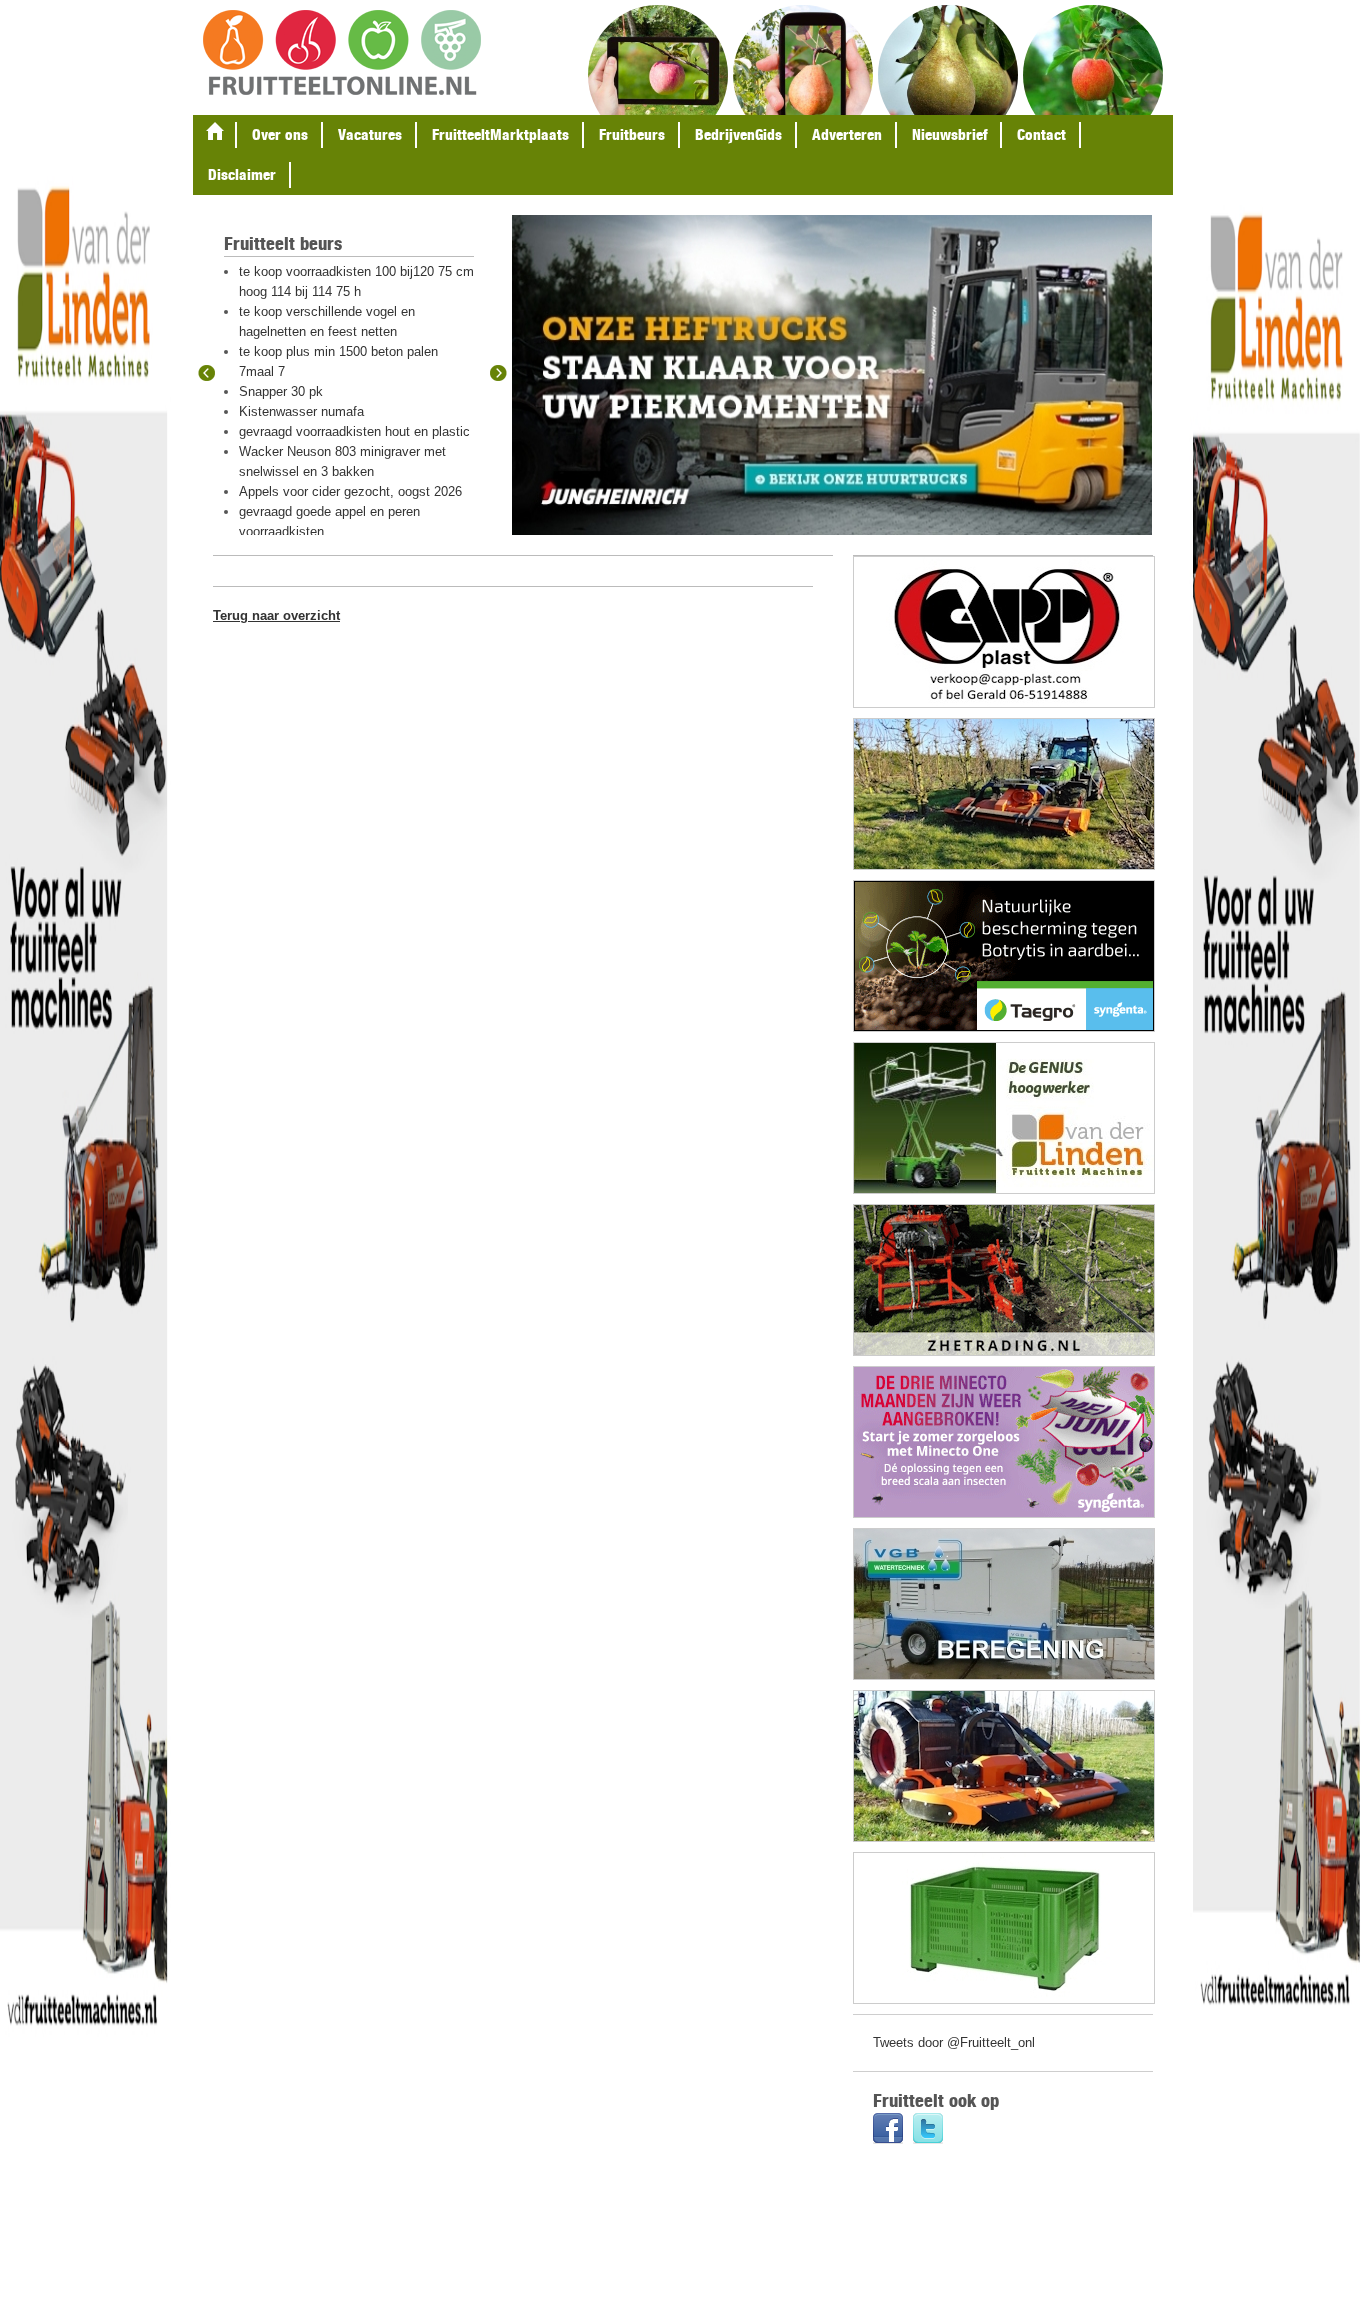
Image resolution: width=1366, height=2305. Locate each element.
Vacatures (370, 134)
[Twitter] (928, 2130)
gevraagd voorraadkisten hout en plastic (354, 431)
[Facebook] (888, 2130)
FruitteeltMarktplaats (500, 134)
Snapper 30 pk (281, 391)
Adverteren (847, 134)
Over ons (280, 134)
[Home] (215, 135)
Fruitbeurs (632, 134)
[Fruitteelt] (342, 54)
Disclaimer (242, 174)
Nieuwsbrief (949, 134)
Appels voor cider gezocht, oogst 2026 (350, 491)
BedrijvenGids (738, 134)
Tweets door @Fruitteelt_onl (954, 2042)
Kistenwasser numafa (301, 411)
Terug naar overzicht (276, 615)
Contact (1041, 134)
